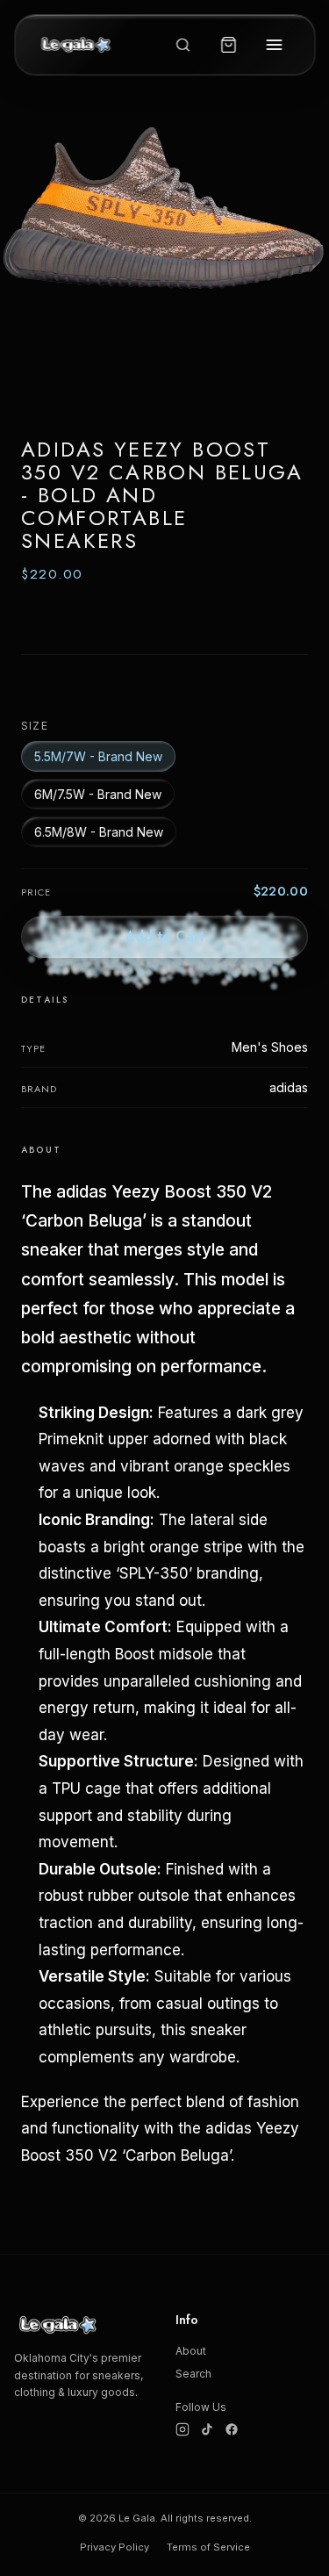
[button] (164, 256)
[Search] (182, 45)
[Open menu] (274, 45)
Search (193, 2374)
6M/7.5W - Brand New (98, 794)
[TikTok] (207, 2429)
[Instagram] (182, 2429)
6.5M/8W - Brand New (99, 832)
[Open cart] (228, 45)
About (191, 2351)
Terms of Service (208, 2547)
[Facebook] (232, 2429)
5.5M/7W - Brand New (98, 756)
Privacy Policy (114, 2547)
